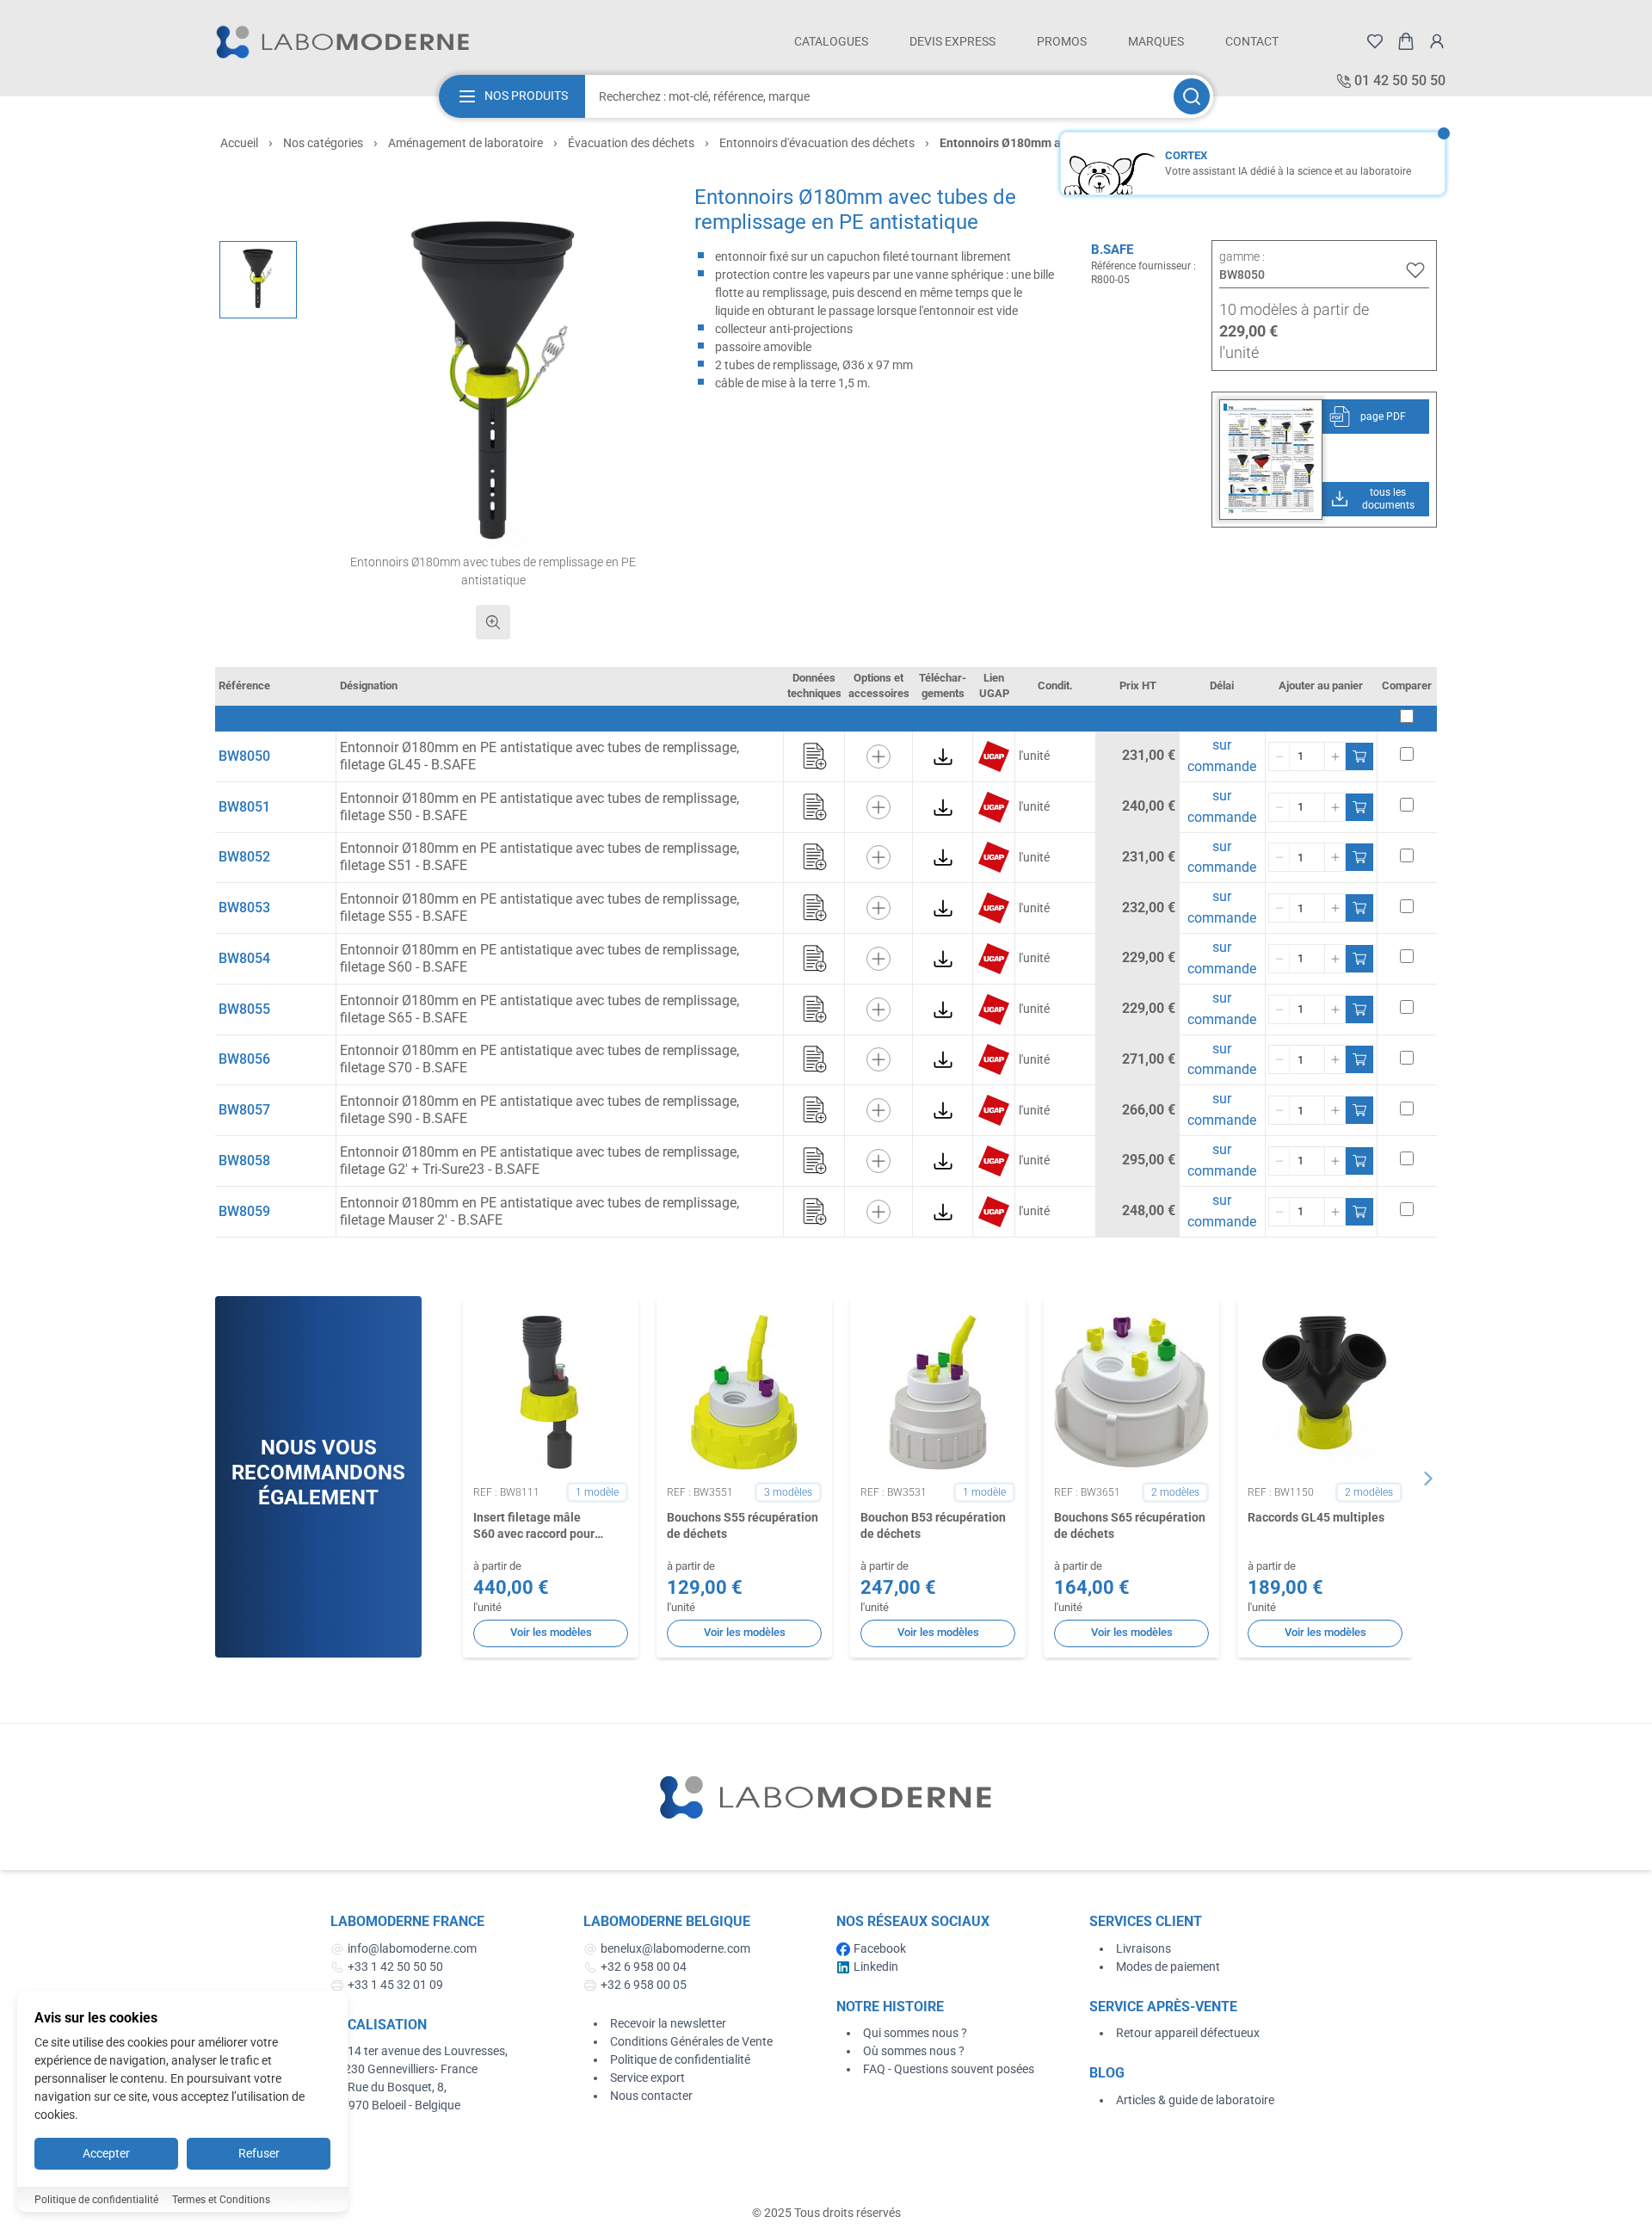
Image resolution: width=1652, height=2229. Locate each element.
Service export (647, 2078)
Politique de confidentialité (680, 2059)
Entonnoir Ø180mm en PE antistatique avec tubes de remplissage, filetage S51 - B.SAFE (539, 857)
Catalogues (831, 41)
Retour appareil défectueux (1188, 2033)
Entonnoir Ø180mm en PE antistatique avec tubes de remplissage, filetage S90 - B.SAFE (539, 1110)
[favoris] (1375, 41)
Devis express (952, 41)
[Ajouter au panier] (1359, 756)
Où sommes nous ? (914, 2051)
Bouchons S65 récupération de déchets (1130, 1525)
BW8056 (244, 1059)
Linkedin (876, 1967)
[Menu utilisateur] (1437, 41)
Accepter (106, 2153)
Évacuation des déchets (631, 143)
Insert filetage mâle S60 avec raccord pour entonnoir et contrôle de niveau (539, 1527)
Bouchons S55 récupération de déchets (743, 1525)
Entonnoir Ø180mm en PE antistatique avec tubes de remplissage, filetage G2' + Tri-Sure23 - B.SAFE (539, 1161)
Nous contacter (651, 2096)
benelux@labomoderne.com (675, 1948)
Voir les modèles (551, 1632)
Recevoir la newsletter (668, 2023)
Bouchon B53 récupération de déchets (933, 1525)
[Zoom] (493, 622)
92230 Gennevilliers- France (404, 2069)
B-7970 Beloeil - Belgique (395, 2105)
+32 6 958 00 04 (644, 1967)
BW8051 (244, 807)
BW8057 (244, 1110)
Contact (1252, 41)
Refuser (259, 2153)
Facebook (880, 1948)
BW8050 (244, 756)
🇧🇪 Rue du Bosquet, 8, (388, 2087)
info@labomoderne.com (412, 1948)
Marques (1156, 41)
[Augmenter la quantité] (1335, 756)
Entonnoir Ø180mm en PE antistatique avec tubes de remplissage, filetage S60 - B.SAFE (539, 958)
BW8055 (244, 1009)
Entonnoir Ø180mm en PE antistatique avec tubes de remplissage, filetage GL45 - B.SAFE (539, 756)
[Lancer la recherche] (1192, 96)
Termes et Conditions (221, 2200)
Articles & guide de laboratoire (1195, 2100)
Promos (1062, 41)
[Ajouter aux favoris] (1415, 270)
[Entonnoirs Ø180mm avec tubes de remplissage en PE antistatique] (258, 280)
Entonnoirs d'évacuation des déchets (817, 143)
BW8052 (244, 857)
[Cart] (1406, 41)
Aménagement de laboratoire (465, 143)
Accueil (239, 143)
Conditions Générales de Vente (691, 2041)
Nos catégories (323, 143)
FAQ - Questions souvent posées (949, 2069)
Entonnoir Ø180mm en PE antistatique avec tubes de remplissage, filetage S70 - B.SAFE (539, 1059)
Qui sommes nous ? (915, 2033)
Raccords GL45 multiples (1316, 1517)
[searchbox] (878, 96)
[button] (493, 387)
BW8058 (244, 1161)
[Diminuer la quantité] (1279, 756)
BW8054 (244, 958)
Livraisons (1143, 1948)
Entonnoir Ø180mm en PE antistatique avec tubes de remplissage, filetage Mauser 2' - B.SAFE (539, 1211)
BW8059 (244, 1211)
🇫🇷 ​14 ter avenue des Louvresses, (420, 2051)
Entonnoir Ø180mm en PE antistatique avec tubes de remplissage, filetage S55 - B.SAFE (539, 908)
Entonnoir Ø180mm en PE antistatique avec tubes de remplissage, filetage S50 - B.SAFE (539, 807)
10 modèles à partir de (1294, 309)
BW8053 (244, 908)
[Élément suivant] (1428, 1479)
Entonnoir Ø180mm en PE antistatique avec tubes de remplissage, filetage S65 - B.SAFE (539, 1009)
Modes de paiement (1168, 1967)
